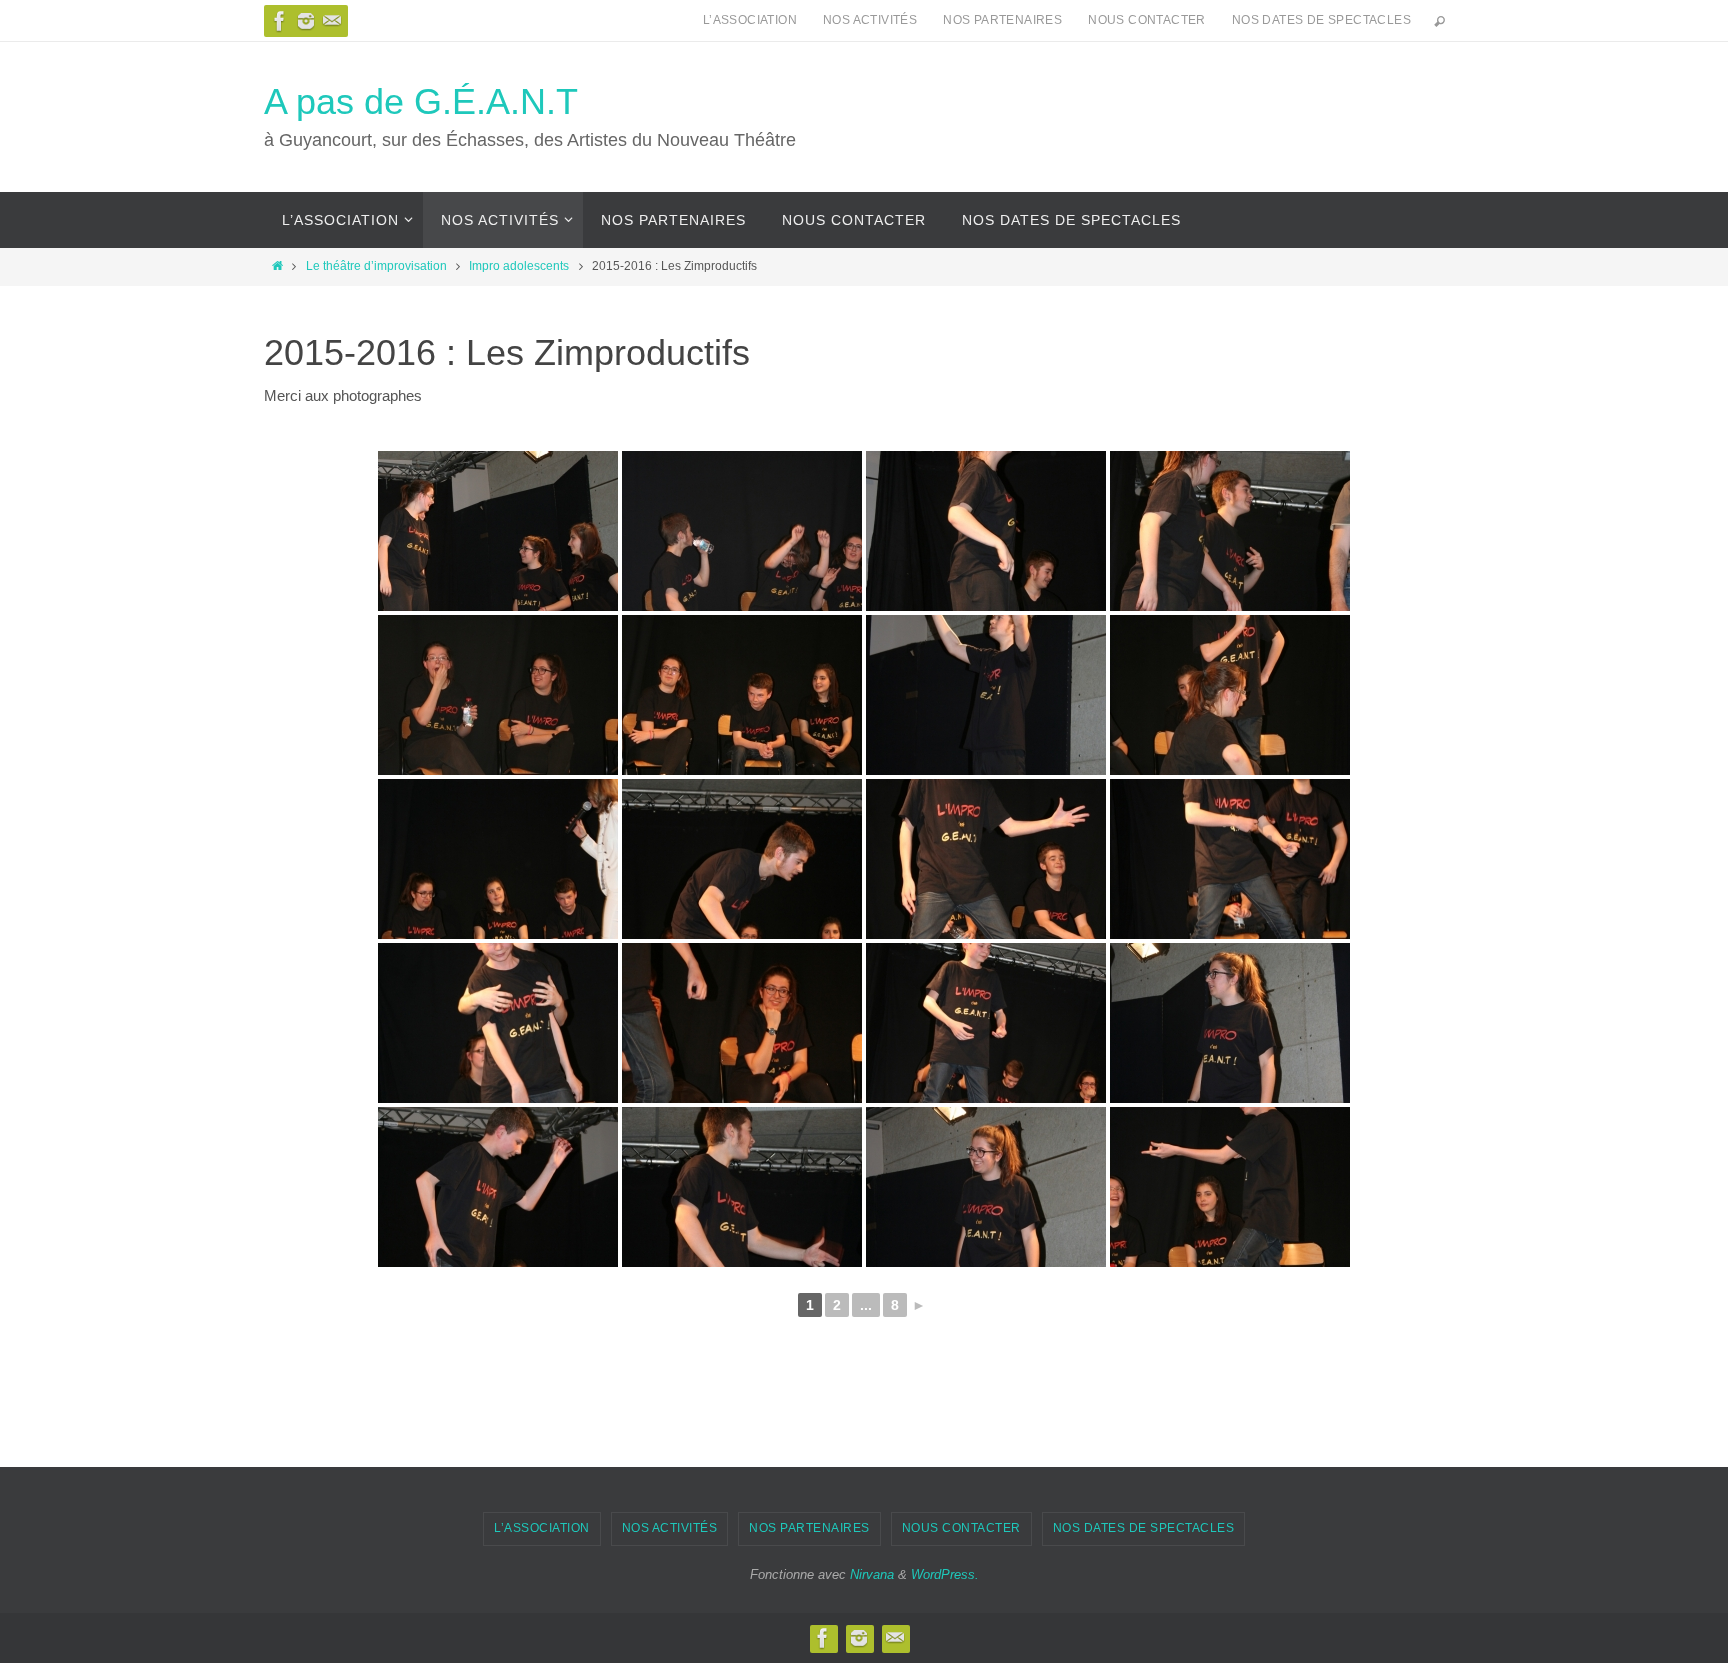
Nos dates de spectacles (1321, 20)
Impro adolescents (519, 266)
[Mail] (332, 21)
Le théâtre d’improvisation (376, 266)
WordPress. (945, 1574)
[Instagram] (306, 21)
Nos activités (870, 20)
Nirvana (872, 1574)
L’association (750, 20)
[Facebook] (280, 21)
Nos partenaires (1002, 20)
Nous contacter (1147, 20)
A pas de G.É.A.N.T (421, 101)
